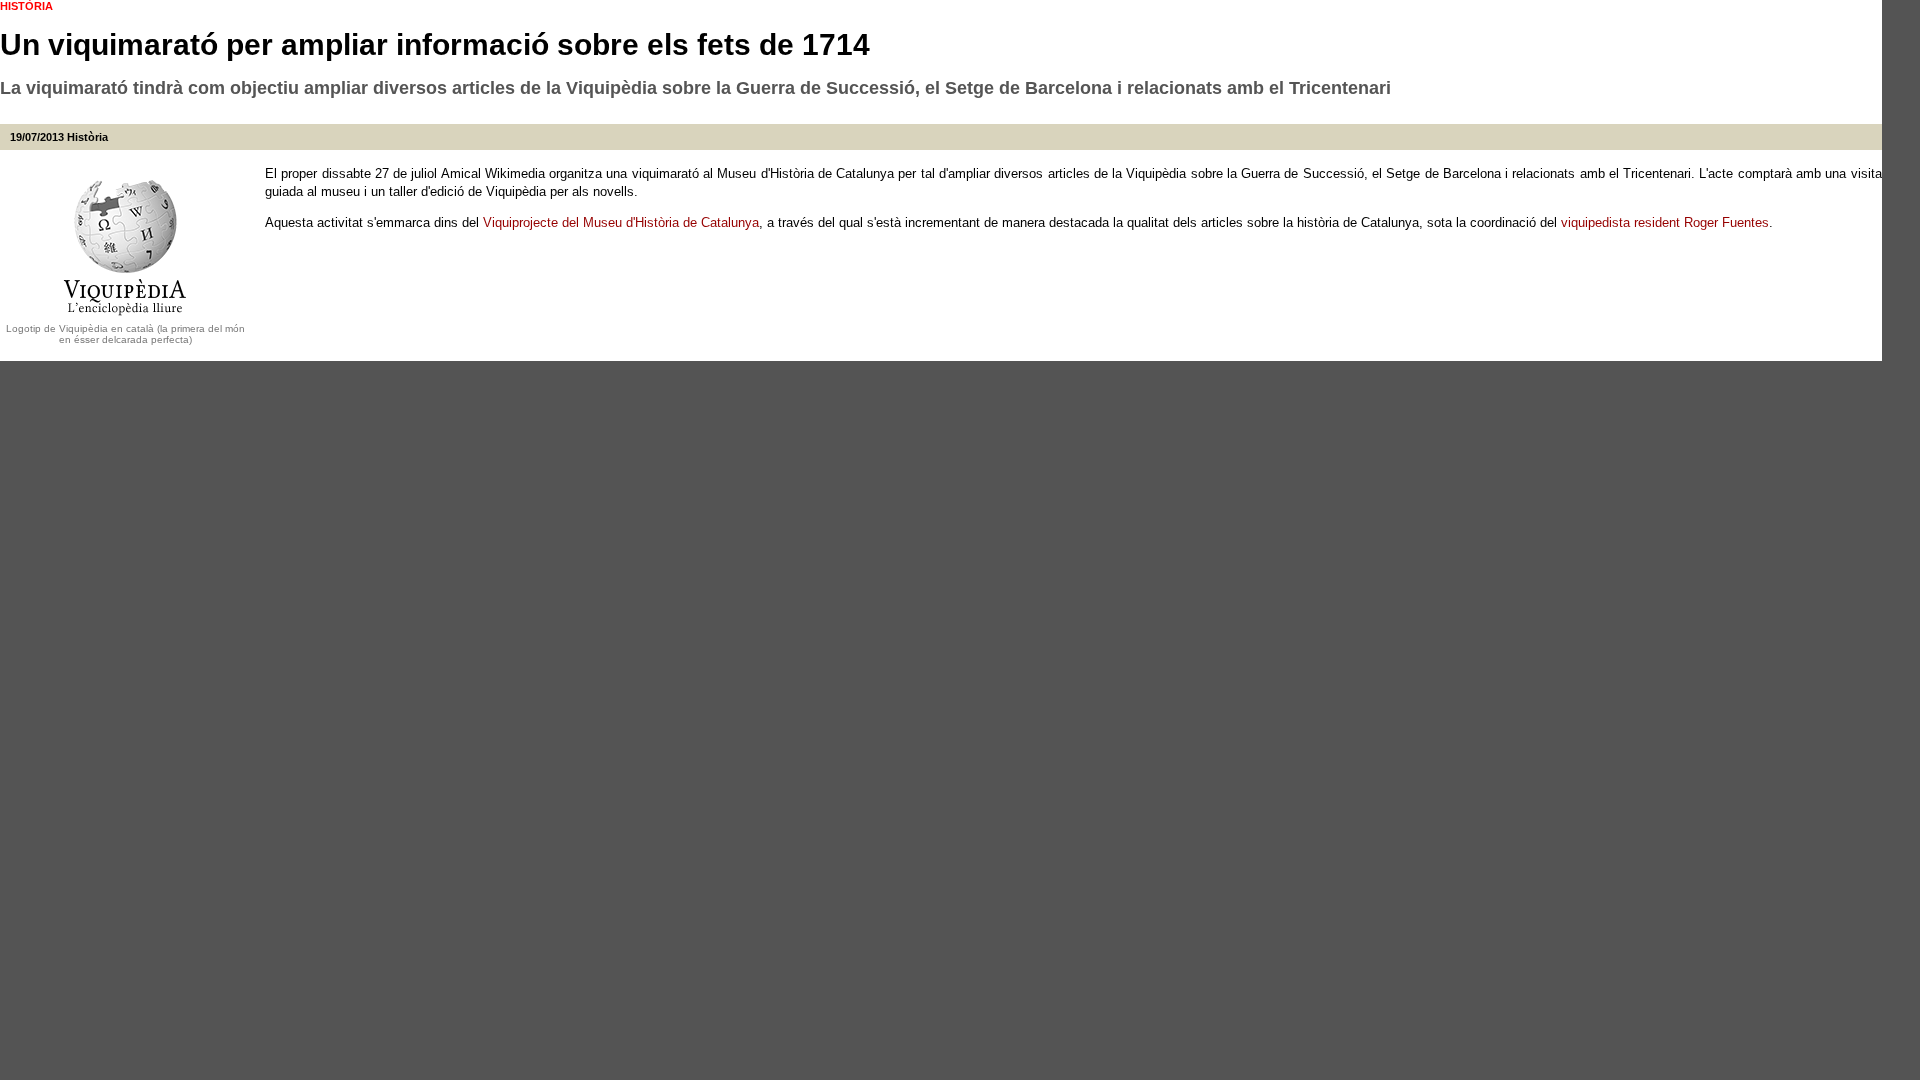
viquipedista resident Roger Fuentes (1665, 222)
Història (87, 137)
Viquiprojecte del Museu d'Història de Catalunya (621, 222)
